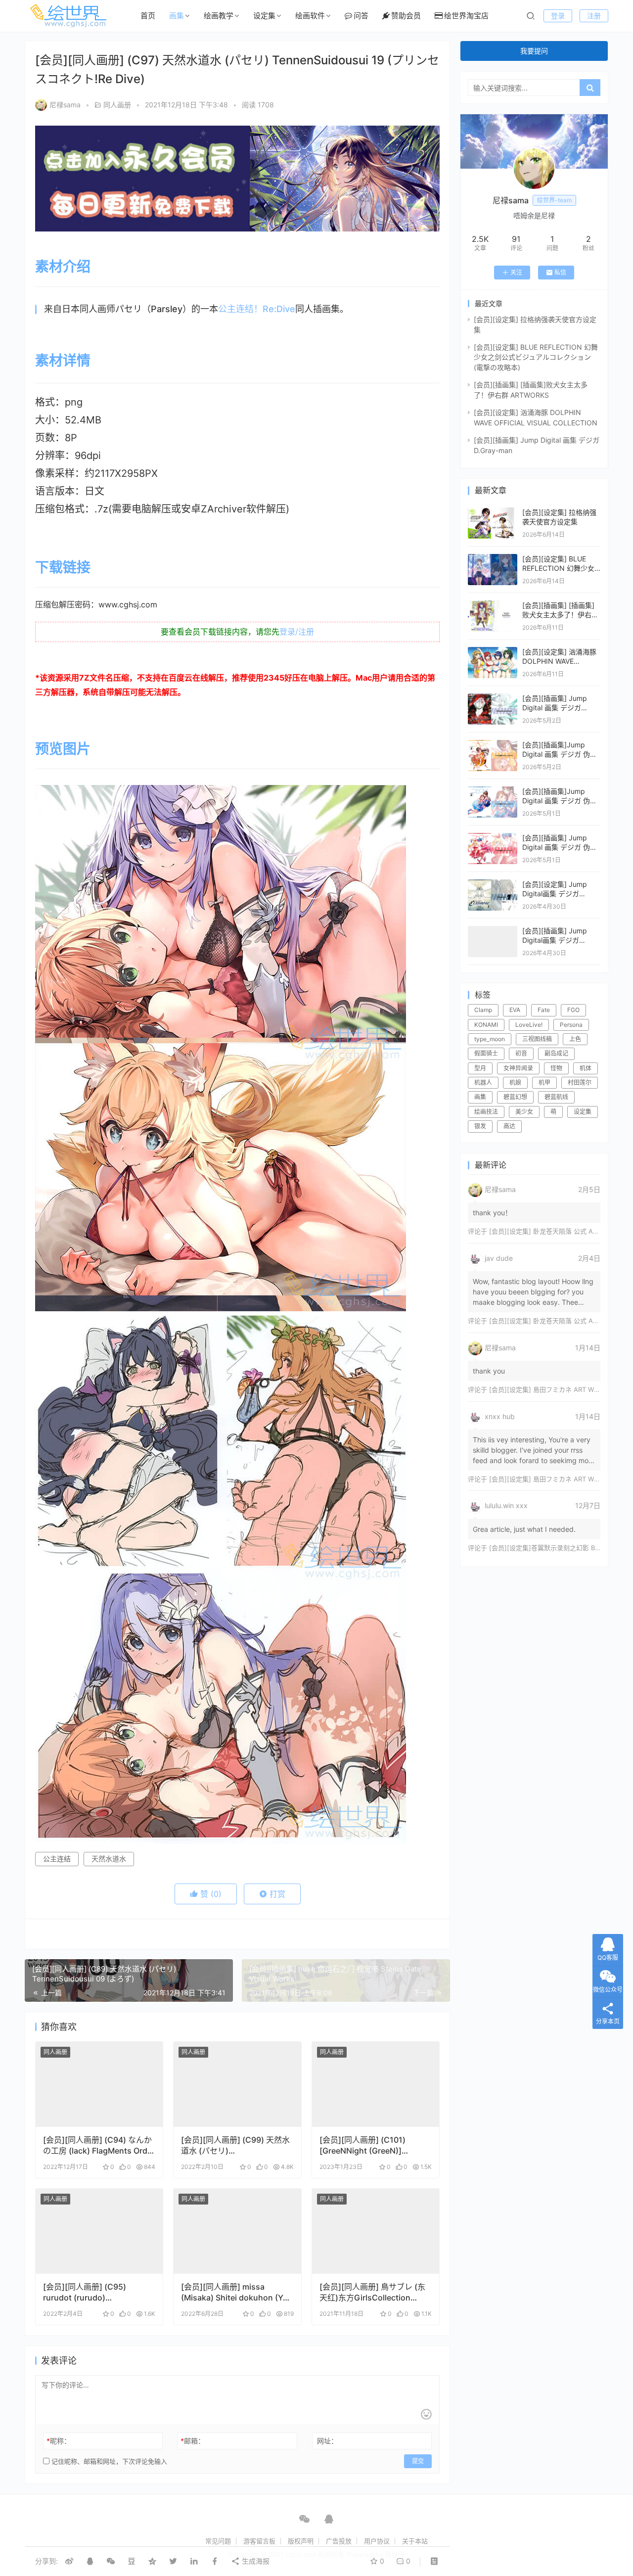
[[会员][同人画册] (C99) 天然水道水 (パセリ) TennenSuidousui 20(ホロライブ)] (237, 2084)
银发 (480, 1126)
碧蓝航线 (556, 1097)
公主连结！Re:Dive (257, 309)
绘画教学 (219, 16)
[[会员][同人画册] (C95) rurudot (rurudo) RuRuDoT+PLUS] (99, 2231)
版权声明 (301, 2541)
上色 (575, 1039)
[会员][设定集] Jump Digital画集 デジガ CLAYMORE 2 (555, 894)
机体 (586, 1068)
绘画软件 (310, 16)
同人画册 (117, 105)
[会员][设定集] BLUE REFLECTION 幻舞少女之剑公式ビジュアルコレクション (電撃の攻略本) (536, 357)
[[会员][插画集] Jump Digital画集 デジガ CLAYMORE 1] (493, 931)
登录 (558, 16)
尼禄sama (65, 105)
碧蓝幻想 (515, 1097)
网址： (327, 2441)
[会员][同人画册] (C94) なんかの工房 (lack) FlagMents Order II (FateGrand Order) (99, 2145)
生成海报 (255, 2561)
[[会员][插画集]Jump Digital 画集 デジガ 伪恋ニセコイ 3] (493, 745)
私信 (560, 272)
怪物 (556, 1068)
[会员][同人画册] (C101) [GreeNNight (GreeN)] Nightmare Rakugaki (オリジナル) (372, 2145)
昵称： (59, 2441)
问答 (361, 16)
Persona (571, 1025)
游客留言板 (259, 2541)
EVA (515, 1010)
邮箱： (193, 2441)
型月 (480, 1068)
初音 (521, 1053)
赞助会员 (406, 16)
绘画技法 (486, 1112)
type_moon (490, 1039)
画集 (177, 16)
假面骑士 (486, 1053)
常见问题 (218, 2541)
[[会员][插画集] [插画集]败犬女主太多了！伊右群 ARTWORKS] (493, 605)
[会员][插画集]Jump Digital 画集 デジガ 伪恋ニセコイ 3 (560, 754)
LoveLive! (529, 1025)
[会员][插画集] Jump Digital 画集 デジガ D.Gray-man (555, 708)
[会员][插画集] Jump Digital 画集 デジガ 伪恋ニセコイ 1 (560, 847)
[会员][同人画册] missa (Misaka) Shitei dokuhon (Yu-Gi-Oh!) (236, 2292)
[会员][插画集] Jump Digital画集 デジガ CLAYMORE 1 (555, 940)
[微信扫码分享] (111, 2561)
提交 (418, 2461)
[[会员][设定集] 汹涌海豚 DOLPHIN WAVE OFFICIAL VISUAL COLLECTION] (493, 652)
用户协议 (377, 2541)
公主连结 (57, 1859)
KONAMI (486, 1025)
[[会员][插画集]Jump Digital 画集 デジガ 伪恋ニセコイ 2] (493, 791)
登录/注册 (297, 632)
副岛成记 (556, 1053)
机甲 (544, 1082)
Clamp (483, 1010)
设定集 (264, 16)
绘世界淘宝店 (466, 16)
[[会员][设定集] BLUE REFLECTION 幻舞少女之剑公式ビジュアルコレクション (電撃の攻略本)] (493, 559)
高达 (509, 1126)
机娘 (515, 1082)
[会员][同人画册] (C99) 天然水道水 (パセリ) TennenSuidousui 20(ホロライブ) (235, 2145)
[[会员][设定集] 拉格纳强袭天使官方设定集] (493, 512)
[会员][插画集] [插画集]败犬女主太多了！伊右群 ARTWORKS (560, 615)
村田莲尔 (580, 1082)
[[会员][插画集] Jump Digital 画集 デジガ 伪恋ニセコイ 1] (493, 838)
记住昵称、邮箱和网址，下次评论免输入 (108, 2461)
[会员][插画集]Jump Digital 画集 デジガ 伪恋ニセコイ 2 (560, 801)
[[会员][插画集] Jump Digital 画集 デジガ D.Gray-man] (493, 698)
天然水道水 (109, 1859)
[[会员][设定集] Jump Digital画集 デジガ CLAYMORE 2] (493, 884)
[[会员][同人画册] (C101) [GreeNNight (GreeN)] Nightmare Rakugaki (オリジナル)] (376, 2084)
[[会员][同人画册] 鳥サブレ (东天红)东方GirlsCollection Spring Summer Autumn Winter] (376, 2231)
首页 (148, 16)
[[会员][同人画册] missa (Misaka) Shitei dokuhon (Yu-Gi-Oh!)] (237, 2231)
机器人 (483, 1082)
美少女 (524, 1112)
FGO (573, 1010)
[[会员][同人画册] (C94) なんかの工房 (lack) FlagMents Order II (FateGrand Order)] (99, 2084)
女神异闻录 (518, 1068)
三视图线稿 (537, 1039)
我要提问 (534, 51)
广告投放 (339, 2541)
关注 (516, 272)
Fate (544, 1010)
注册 (594, 16)
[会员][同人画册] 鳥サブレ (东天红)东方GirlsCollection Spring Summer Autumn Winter (372, 2292)
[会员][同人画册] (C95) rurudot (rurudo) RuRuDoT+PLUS (85, 2292)
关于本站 (415, 2541)
